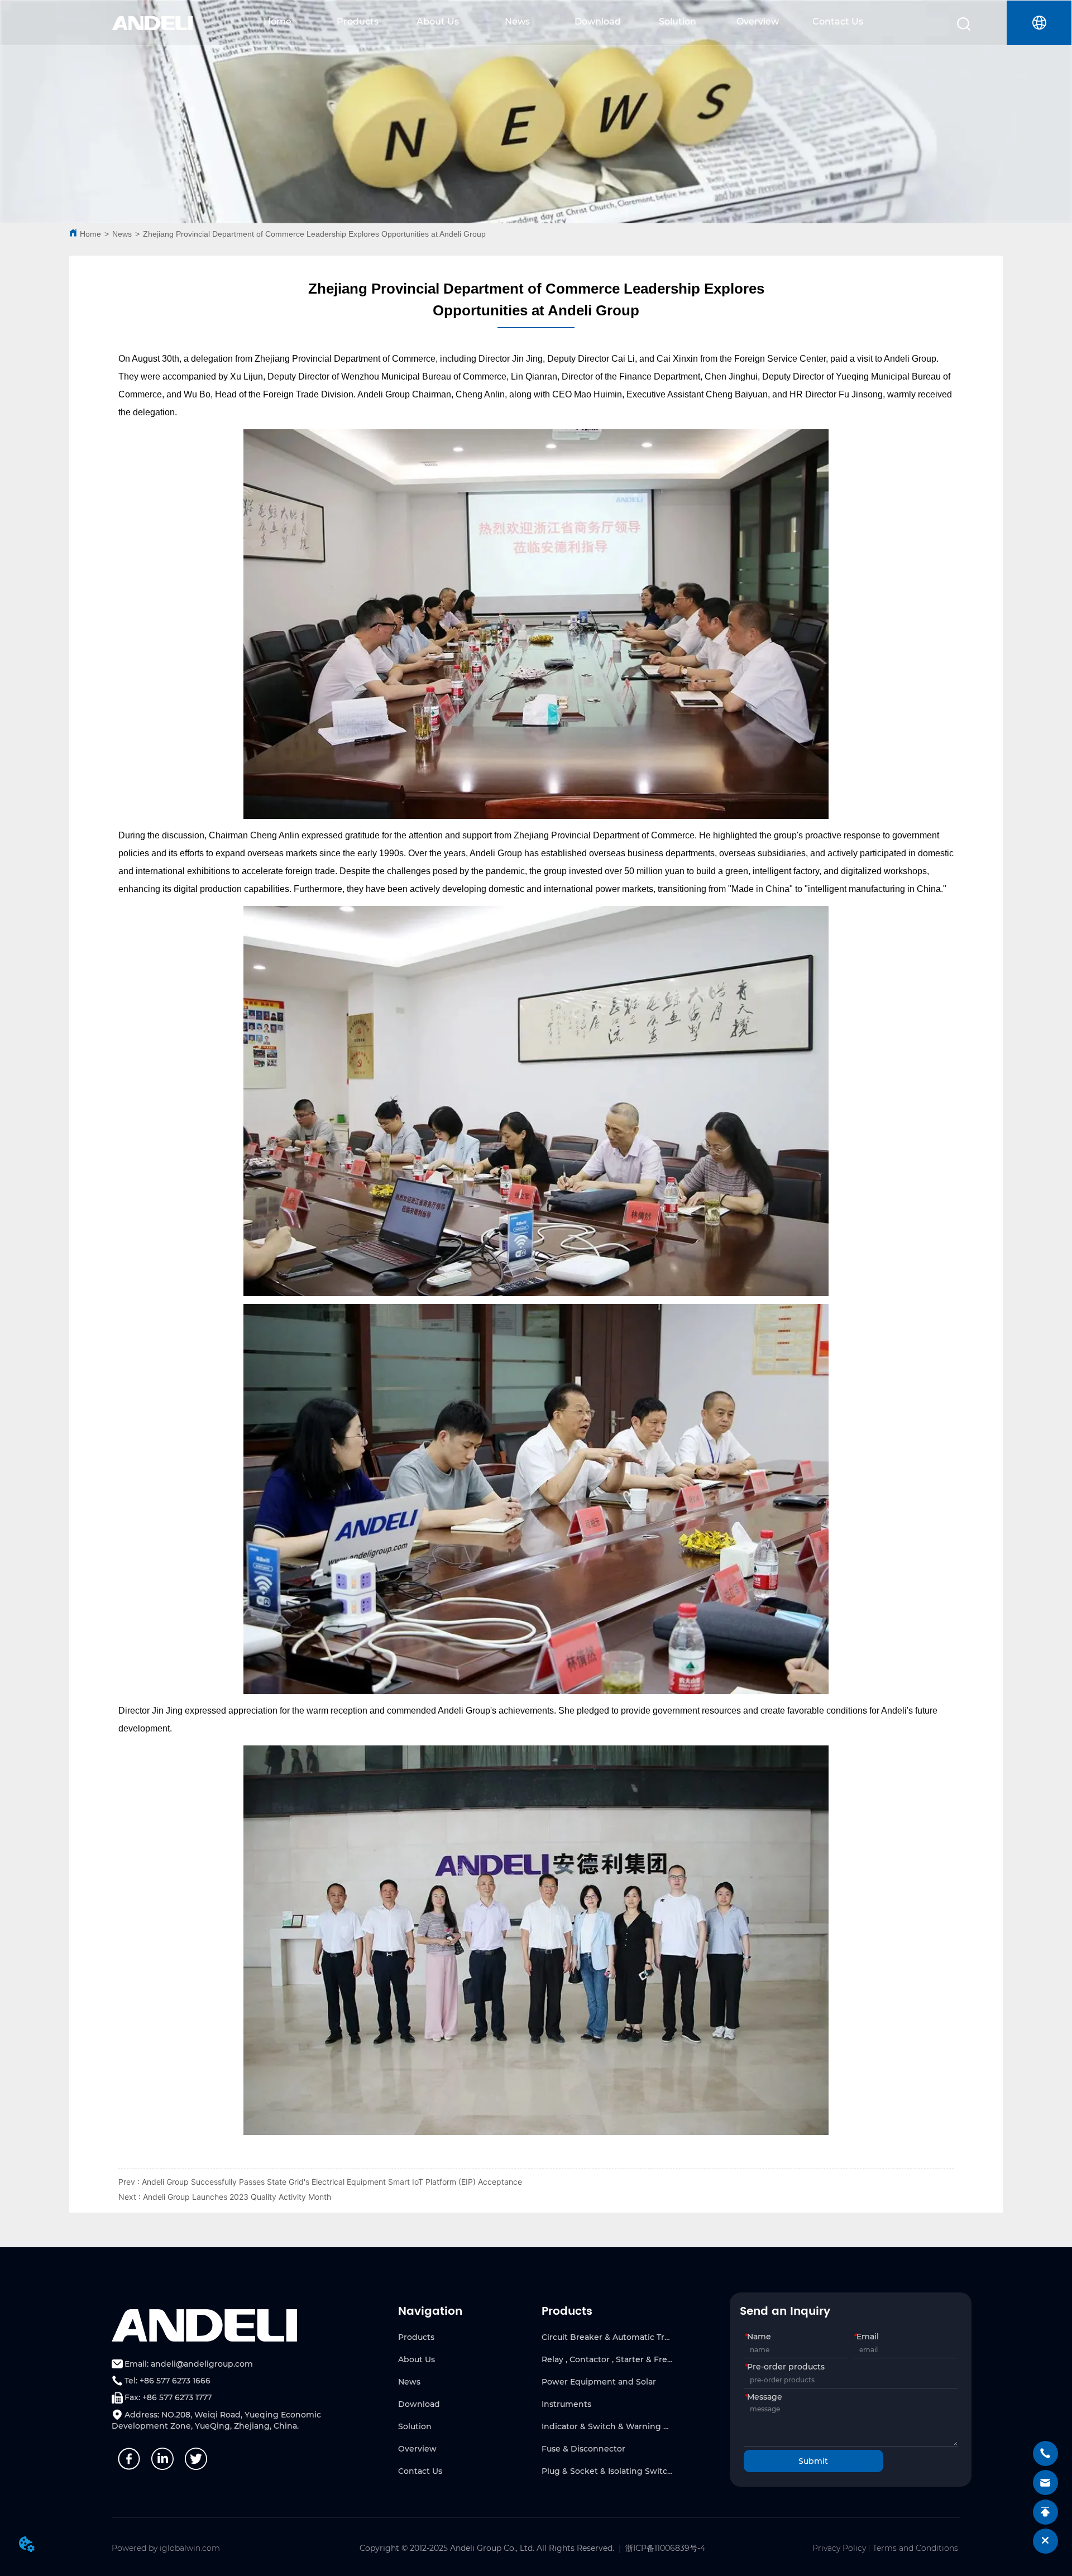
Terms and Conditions (915, 2548)
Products (358, 21)
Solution (678, 21)
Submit (813, 2461)
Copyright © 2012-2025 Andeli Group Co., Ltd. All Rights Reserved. (487, 2548)
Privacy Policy (839, 2548)
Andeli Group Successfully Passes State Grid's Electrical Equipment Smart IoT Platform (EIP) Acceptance (332, 2182)
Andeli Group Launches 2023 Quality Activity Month (237, 2197)
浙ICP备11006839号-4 (665, 2548)
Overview (758, 21)
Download (598, 21)
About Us (438, 21)
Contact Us (838, 21)
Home (277, 21)
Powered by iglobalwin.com (166, 2548)
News (517, 21)
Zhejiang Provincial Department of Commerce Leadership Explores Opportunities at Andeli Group (314, 234)
